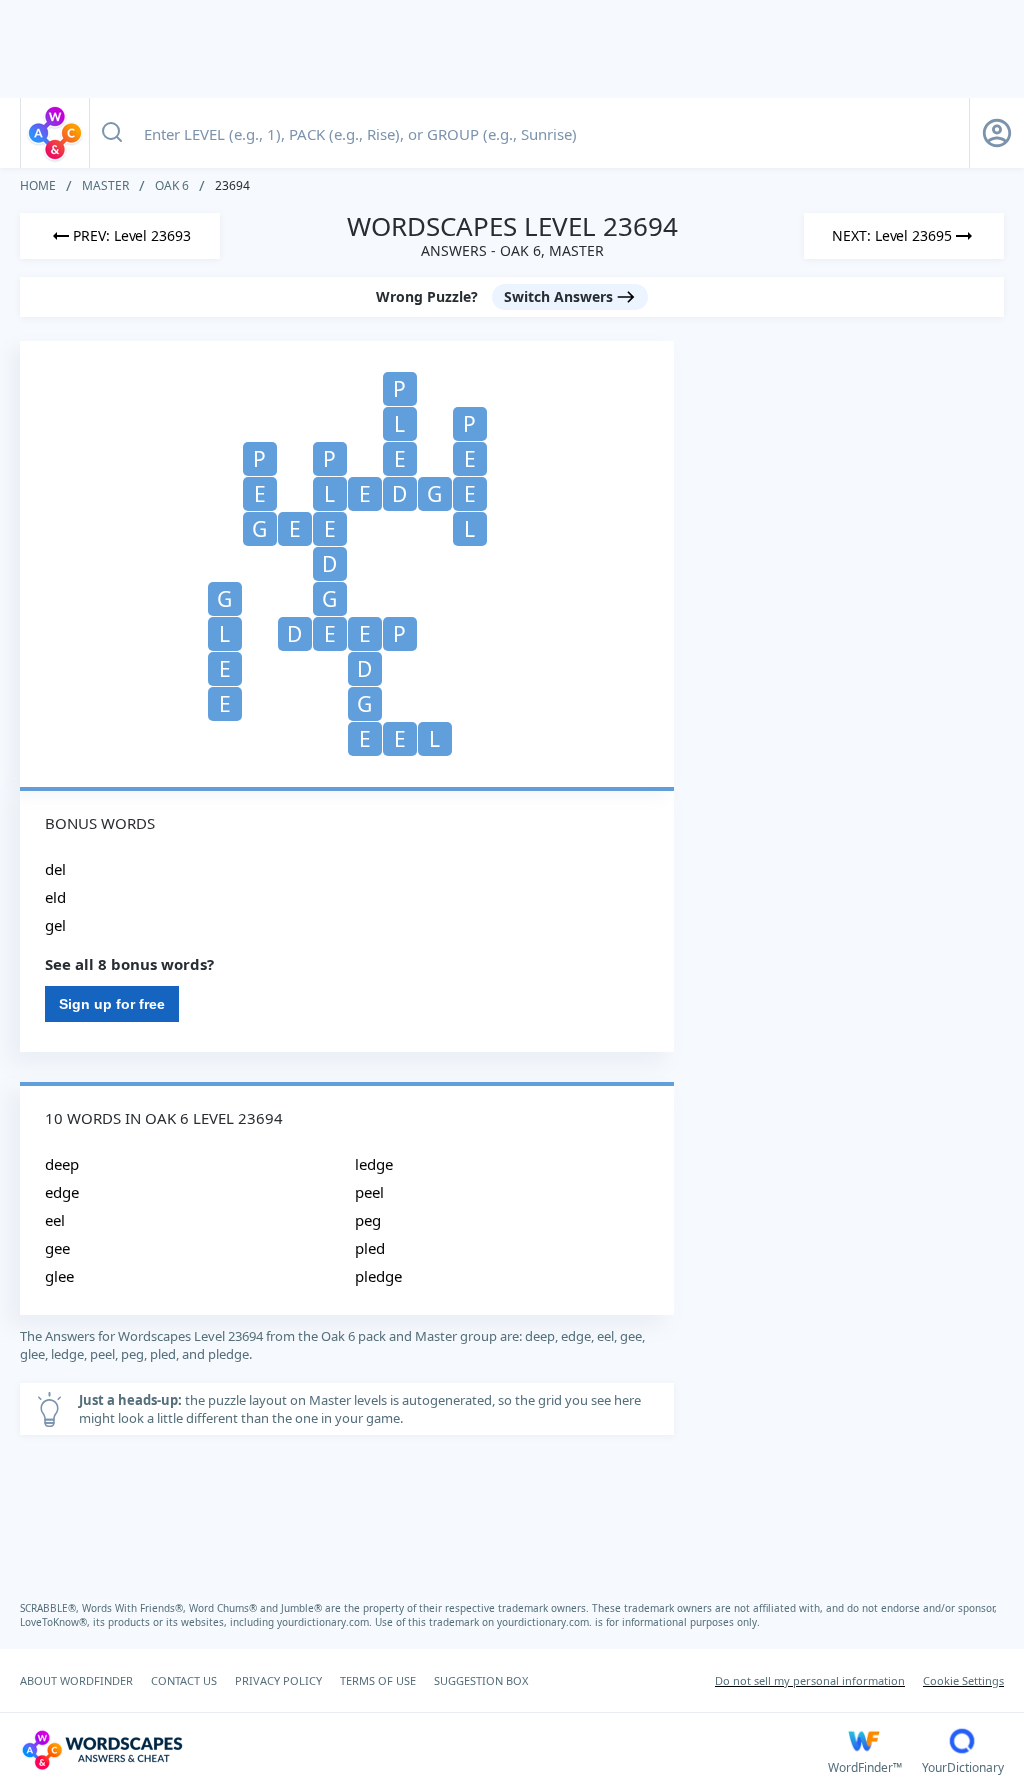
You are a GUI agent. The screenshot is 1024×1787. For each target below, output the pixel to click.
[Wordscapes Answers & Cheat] (55, 133)
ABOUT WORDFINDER (76, 1680)
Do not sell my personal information (810, 1680)
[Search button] (112, 133)
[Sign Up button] (997, 133)
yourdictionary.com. (326, 1622)
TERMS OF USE (378, 1680)
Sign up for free (112, 1004)
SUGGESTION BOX (481, 1680)
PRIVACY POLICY (278, 1680)
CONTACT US (184, 1680)
